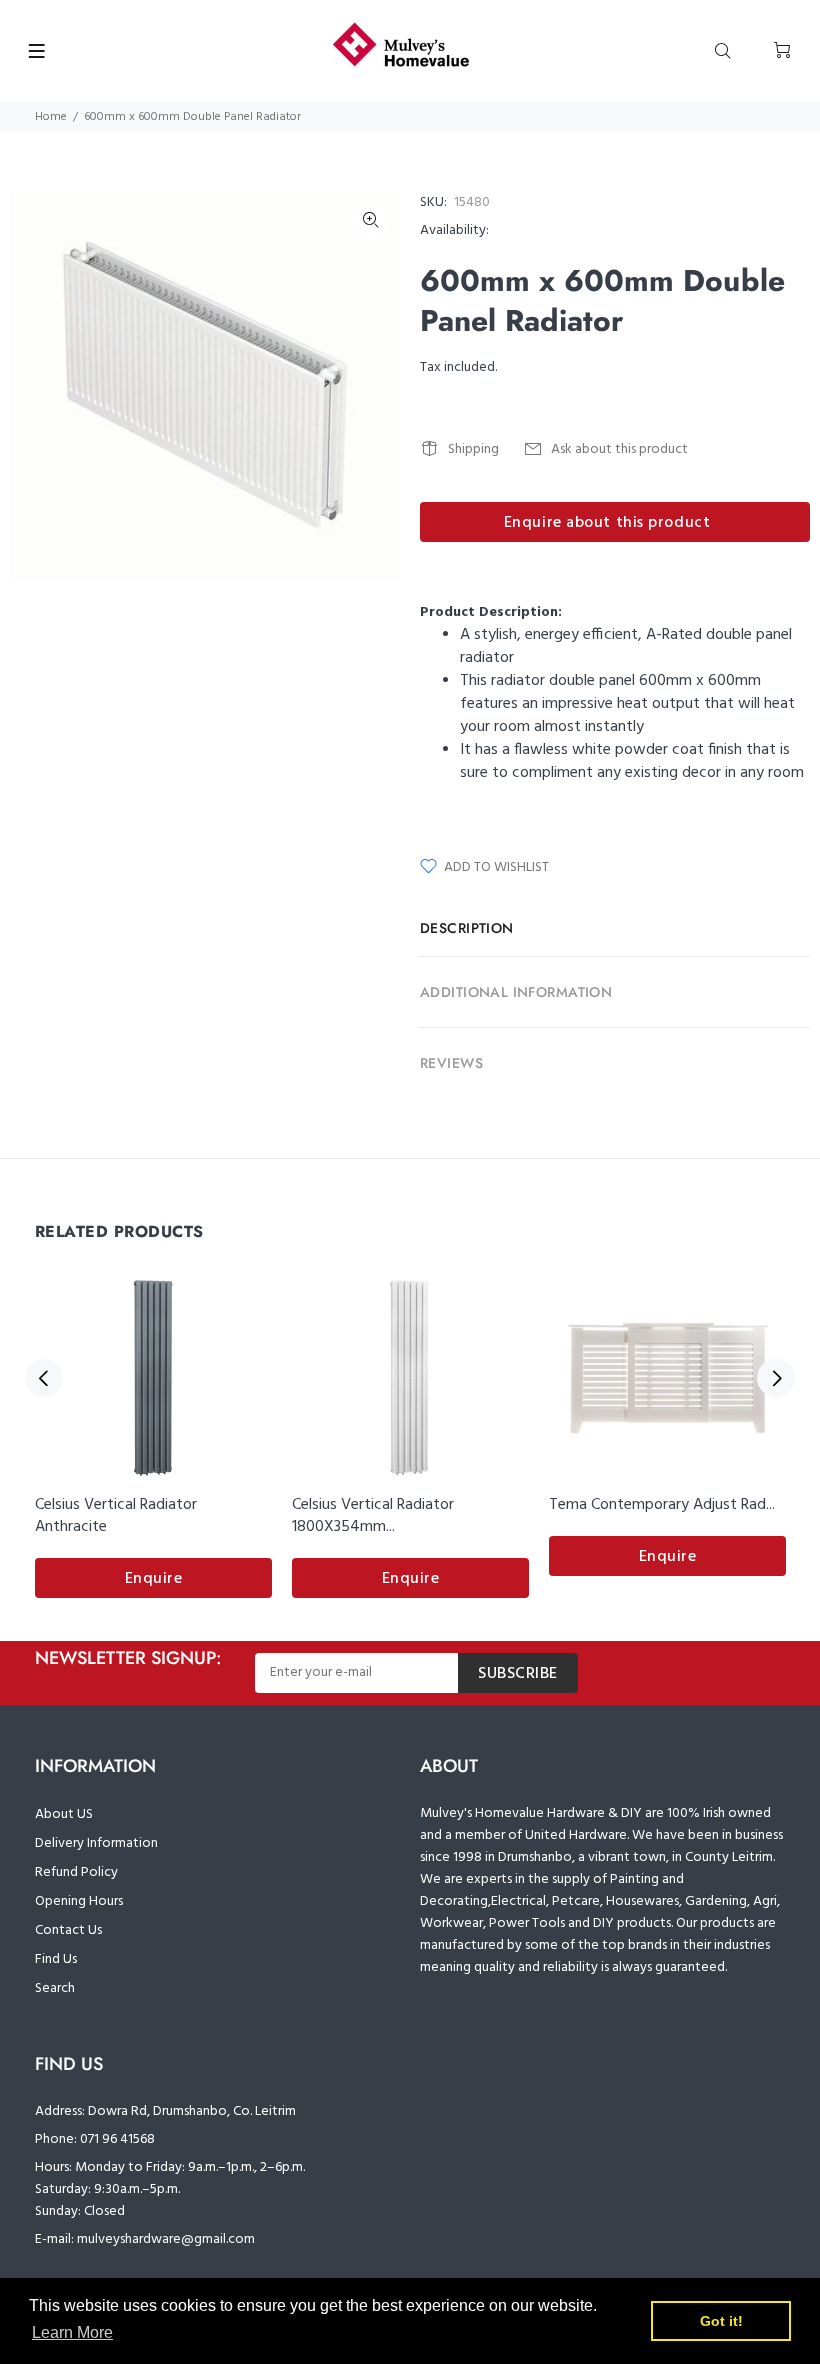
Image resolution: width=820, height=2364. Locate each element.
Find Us (56, 1959)
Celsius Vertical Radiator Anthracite (116, 1516)
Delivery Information (96, 1843)
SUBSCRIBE (518, 1674)
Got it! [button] (721, 2321)
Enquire (154, 1579)
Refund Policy (76, 1872)
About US (64, 1814)
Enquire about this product (607, 523)
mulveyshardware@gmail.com (166, 2239)
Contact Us (68, 1930)
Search (55, 1988)
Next (776, 1378)
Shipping (473, 449)
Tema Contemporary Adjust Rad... (662, 1505)
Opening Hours (79, 1901)
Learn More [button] (72, 2332)
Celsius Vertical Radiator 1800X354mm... (373, 1516)
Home (51, 117)
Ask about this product (619, 449)
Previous (44, 1378)
